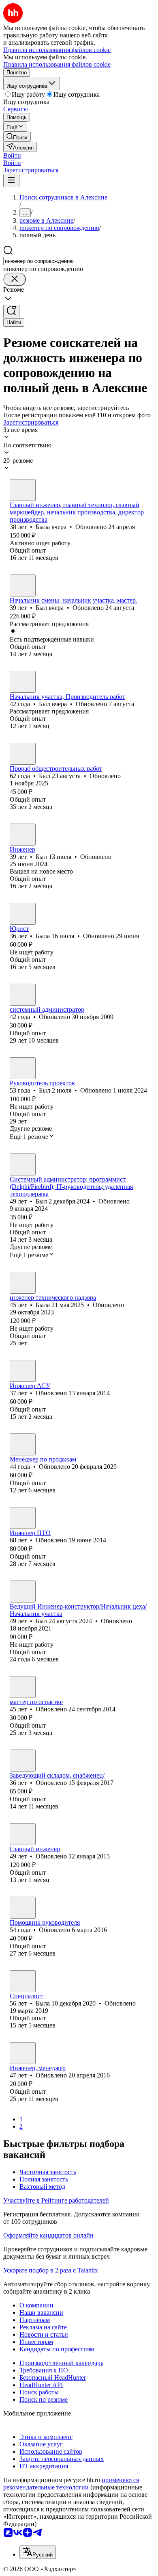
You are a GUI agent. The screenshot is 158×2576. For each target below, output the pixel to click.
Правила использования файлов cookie (57, 64)
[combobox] (41, 261)
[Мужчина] (23, 585)
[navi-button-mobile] (11, 181)
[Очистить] (15, 279)
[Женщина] (23, 490)
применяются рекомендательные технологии (71, 2484)
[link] (17, 137)
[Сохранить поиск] (11, 311)
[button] (12, 155)
